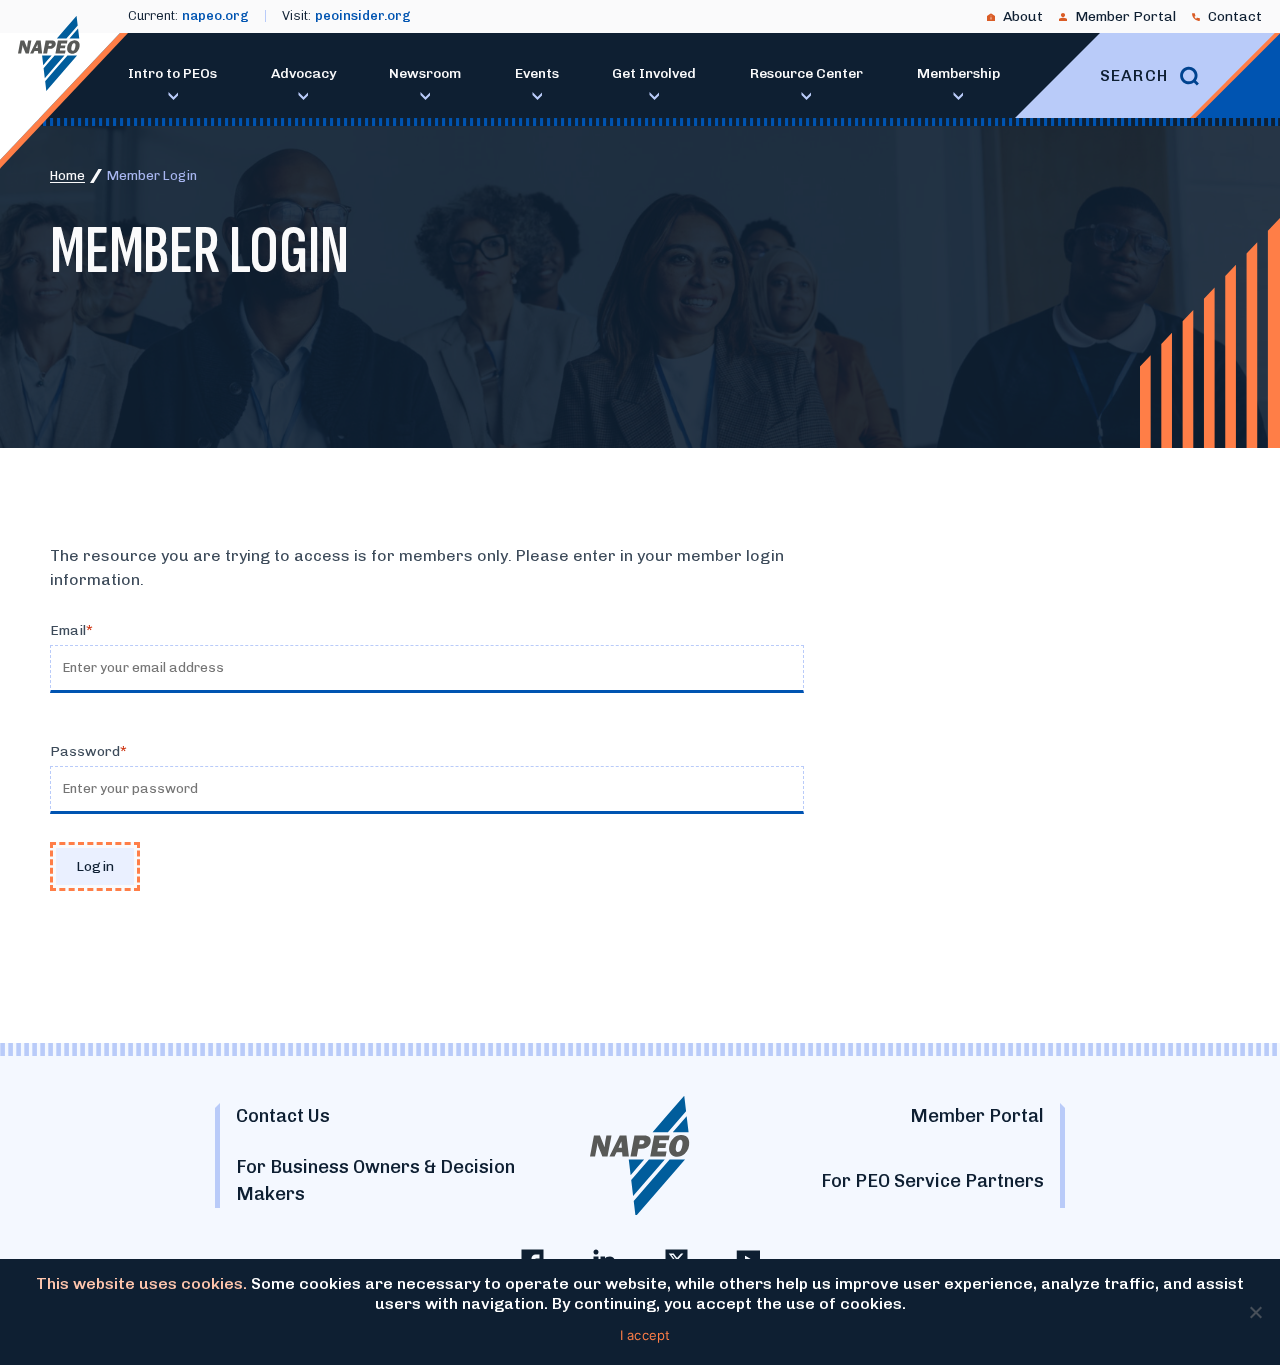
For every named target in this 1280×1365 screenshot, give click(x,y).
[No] (1255, 1312)
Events (537, 73)
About (1023, 16)
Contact (1235, 16)
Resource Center (806, 73)
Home (67, 175)
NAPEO (49, 53)
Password (85, 751)
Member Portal (1125, 16)
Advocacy (303, 73)
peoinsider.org (363, 15)
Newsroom (425, 73)
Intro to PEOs (172, 73)
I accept (645, 1335)
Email (68, 630)
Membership (958, 73)
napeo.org (215, 15)
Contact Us (283, 1116)
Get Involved (654, 73)
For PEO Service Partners (932, 1181)
